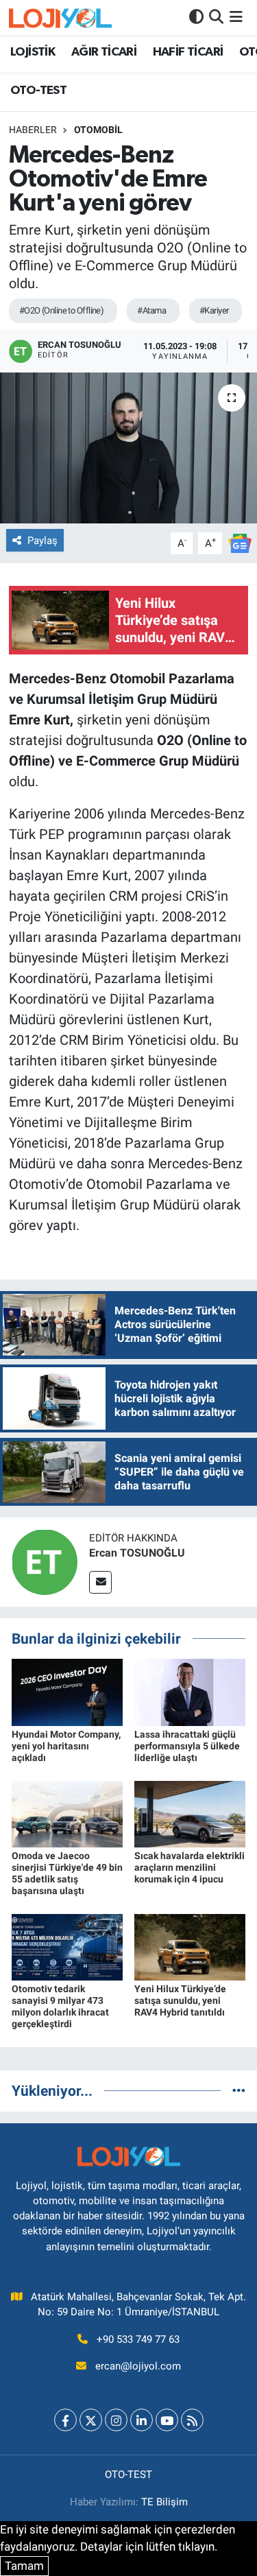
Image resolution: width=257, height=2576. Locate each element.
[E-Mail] (100, 1582)
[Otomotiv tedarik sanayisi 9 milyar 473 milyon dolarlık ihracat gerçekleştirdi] (67, 1946)
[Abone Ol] (240, 542)
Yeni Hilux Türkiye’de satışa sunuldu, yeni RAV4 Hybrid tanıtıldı (180, 2000)
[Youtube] (167, 2420)
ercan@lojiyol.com (138, 2366)
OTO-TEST (38, 91)
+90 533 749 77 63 (138, 2339)
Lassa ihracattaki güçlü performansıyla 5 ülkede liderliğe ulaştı (187, 1746)
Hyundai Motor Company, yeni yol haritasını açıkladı (66, 1746)
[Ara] (216, 17)
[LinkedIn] (142, 2420)
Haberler (33, 130)
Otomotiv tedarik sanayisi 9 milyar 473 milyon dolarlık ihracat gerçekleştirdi (60, 2006)
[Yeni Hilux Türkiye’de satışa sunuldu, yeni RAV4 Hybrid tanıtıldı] (190, 1946)
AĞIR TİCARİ (104, 52)
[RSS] (192, 2420)
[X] (91, 2420)
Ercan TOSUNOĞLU (137, 1553)
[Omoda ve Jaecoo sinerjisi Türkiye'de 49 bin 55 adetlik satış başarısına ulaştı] (67, 1813)
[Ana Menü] (236, 17)
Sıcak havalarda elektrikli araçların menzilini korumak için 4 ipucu (189, 1867)
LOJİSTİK (33, 52)
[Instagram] (116, 2420)
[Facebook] (65, 2420)
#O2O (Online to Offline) (62, 310)
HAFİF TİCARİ (188, 52)
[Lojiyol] (60, 17)
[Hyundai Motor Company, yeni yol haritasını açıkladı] (67, 1692)
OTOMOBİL (98, 130)
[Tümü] (239, 2090)
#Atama (151, 310)
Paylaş (42, 541)
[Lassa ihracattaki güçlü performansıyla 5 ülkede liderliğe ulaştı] (190, 1692)
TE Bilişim (164, 2502)
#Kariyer (214, 310)
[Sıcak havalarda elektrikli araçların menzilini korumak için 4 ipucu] (190, 1813)
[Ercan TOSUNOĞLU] (45, 1561)
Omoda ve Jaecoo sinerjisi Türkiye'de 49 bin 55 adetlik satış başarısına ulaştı (67, 1873)
